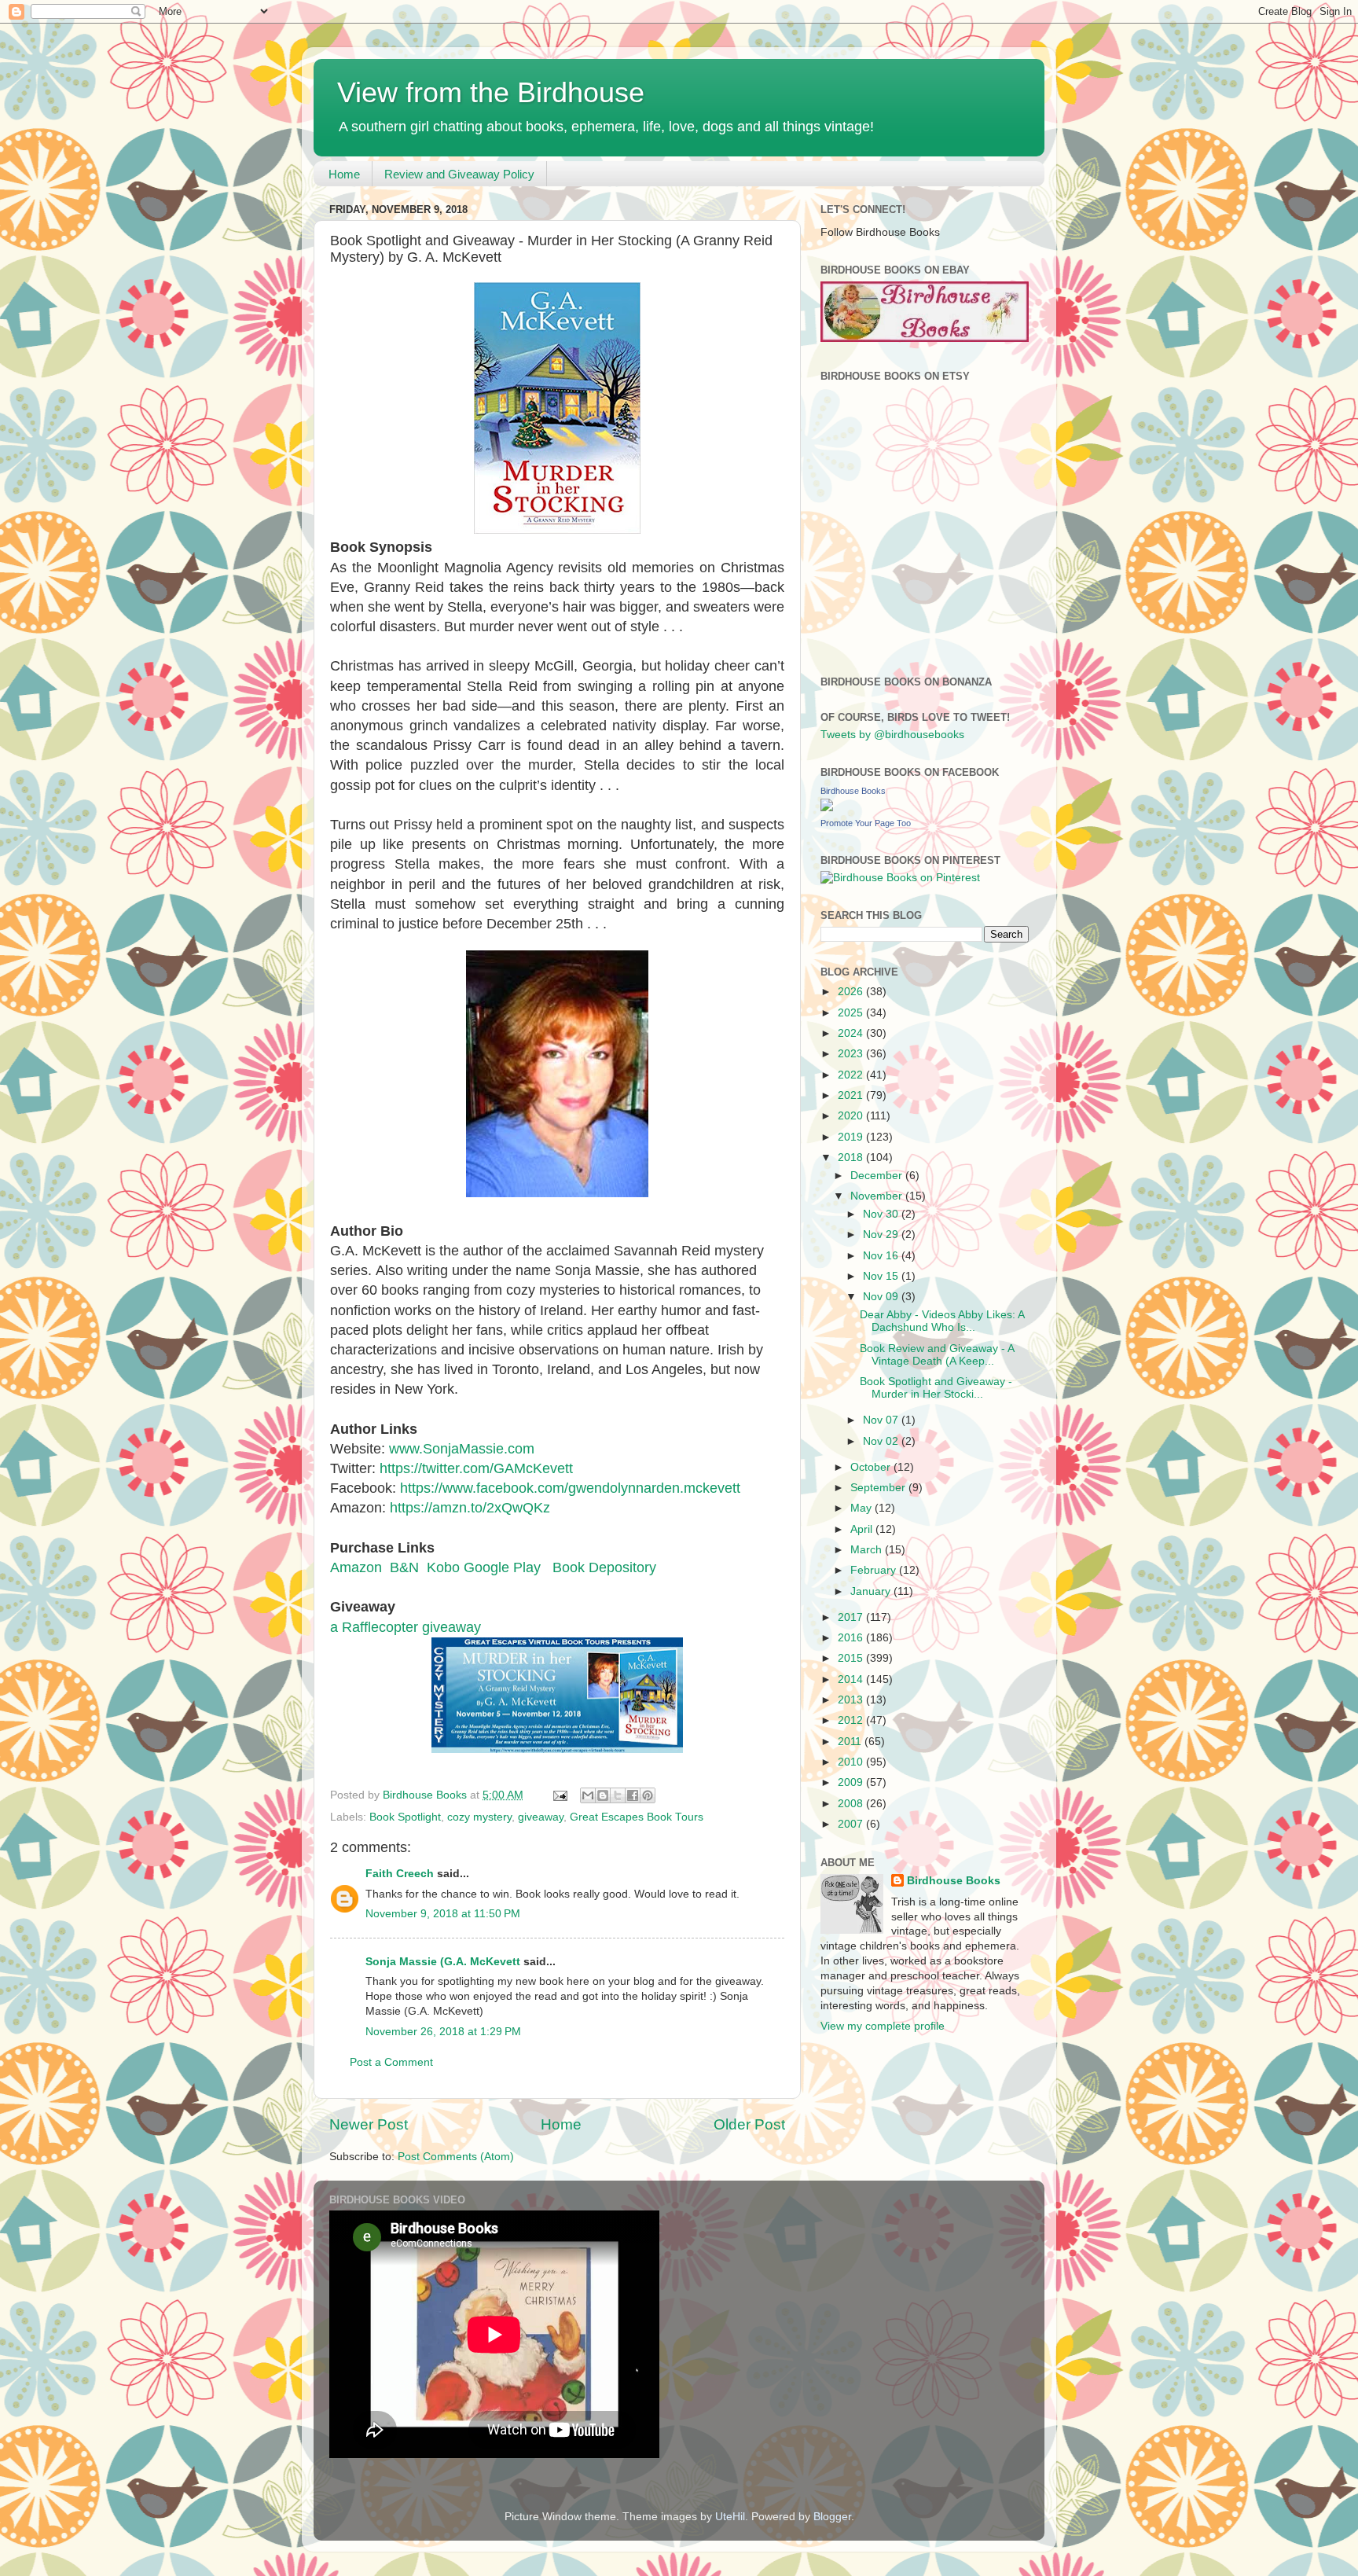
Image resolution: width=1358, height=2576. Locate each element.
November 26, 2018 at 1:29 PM (443, 2032)
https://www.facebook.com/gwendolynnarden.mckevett (570, 1488)
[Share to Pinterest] (648, 1795)
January (872, 1591)
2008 (852, 1804)
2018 (852, 1158)
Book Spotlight (405, 1817)
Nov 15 (882, 1276)
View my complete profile (883, 2026)
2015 (852, 1658)
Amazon (356, 1567)
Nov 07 (882, 1420)
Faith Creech (400, 1874)
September (879, 1488)
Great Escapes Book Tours (637, 1817)
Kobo (443, 1567)
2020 (852, 1116)
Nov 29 (882, 1235)
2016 (852, 1638)
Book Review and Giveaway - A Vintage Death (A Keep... (937, 1355)
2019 (852, 1137)
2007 (852, 1824)
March (868, 1550)
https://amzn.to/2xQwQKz (470, 1508)
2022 (852, 1075)
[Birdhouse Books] (827, 808)
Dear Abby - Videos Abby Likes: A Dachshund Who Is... (942, 1321)
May (863, 1508)
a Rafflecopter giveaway (406, 1627)
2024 (852, 1033)
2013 (852, 1700)
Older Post (749, 2124)
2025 (852, 1013)
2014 (852, 1679)
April (863, 1529)
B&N (404, 1567)
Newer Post (369, 2124)
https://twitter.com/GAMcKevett (476, 1468)
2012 (852, 1720)
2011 (851, 1742)
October (872, 1467)
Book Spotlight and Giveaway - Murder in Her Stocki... (936, 1388)
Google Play (504, 1567)
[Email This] (588, 1795)
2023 (852, 1054)
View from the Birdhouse (491, 92)
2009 (852, 1782)
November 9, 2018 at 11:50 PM (443, 1914)
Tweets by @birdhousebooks (892, 735)
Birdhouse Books (853, 791)
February (875, 1570)
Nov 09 (882, 1297)
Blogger (832, 2517)
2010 (852, 1762)
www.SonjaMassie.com (462, 1449)
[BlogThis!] (603, 1795)
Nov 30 (882, 1214)
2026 (852, 992)
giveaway (541, 1817)
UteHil (730, 2517)
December (878, 1176)
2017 (852, 1617)
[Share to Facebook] (633, 1795)
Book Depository (602, 1567)
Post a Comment (391, 2062)
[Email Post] (559, 1795)
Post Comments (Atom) (456, 2157)
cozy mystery (479, 1817)
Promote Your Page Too (866, 823)
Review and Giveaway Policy (459, 174)
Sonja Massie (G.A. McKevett (443, 1962)
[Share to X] (618, 1795)
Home (344, 174)
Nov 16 (882, 1256)
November (878, 1196)
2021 (852, 1095)
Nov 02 (882, 1441)
